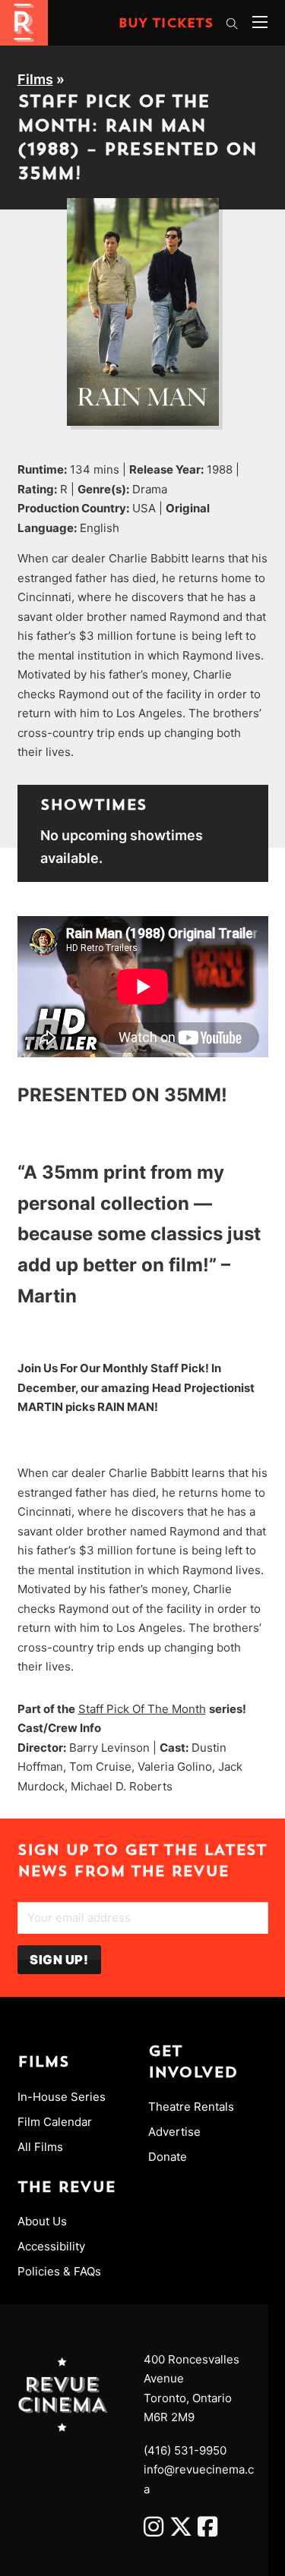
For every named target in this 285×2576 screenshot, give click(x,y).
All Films (40, 2147)
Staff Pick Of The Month (142, 1709)
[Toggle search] (233, 24)
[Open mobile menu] (260, 22)
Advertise (174, 2132)
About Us (42, 2221)
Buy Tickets (166, 24)
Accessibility (51, 2246)
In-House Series (62, 2097)
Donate (168, 2157)
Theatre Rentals (191, 2107)
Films (35, 79)
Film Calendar (55, 2122)
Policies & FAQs (59, 2271)
